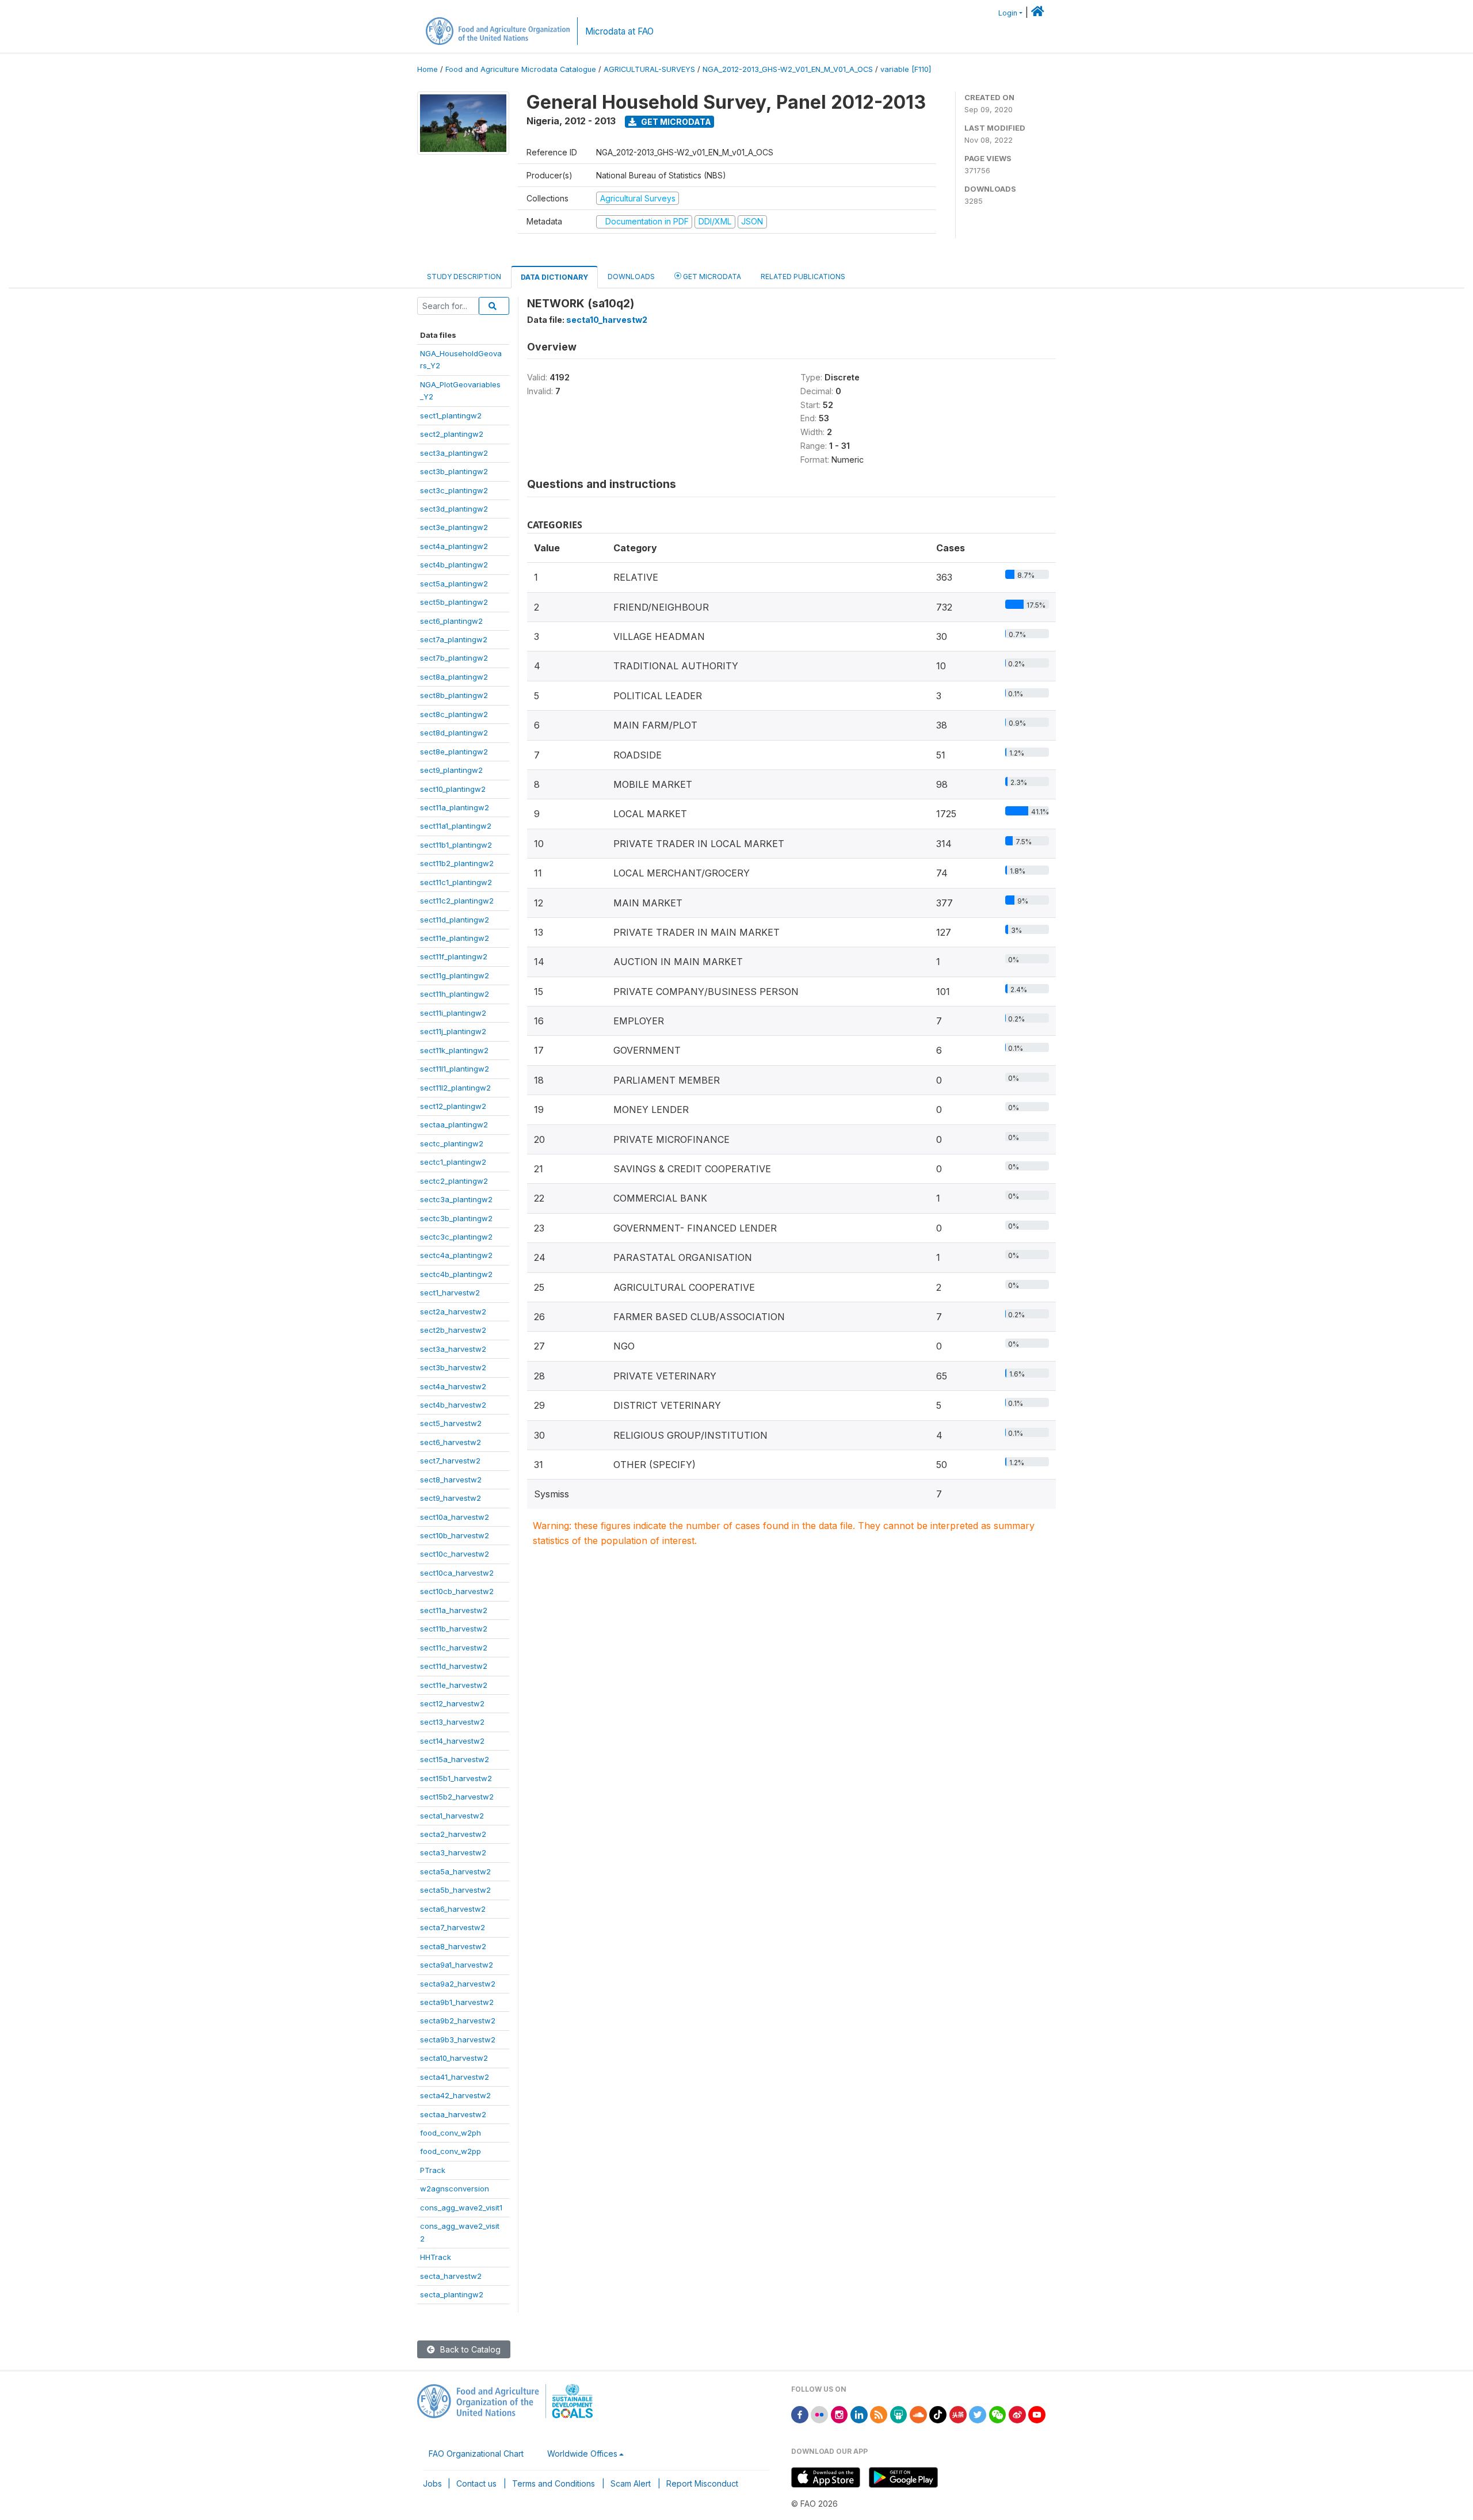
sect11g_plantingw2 (455, 975)
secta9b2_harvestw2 (458, 2020)
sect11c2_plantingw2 (457, 901)
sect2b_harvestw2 (453, 1330)
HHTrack (436, 2257)
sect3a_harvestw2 (453, 1349)
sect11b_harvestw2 (454, 1629)
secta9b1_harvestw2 (457, 2002)
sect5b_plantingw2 (454, 602)
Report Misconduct (702, 2483)
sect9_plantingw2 (451, 770)
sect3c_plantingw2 (454, 490)
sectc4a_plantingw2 (456, 1255)
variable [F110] (906, 69)
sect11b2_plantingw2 (457, 863)
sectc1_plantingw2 (453, 1162)
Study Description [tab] (464, 277)
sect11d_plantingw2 (455, 920)
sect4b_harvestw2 (453, 1405)
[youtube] (1037, 2414)
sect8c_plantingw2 (454, 714)
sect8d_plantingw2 (454, 733)
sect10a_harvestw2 (455, 1517)
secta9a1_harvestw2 (457, 1965)
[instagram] (839, 2414)
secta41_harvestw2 (455, 2077)
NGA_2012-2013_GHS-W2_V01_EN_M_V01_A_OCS (788, 69)
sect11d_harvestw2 (454, 1666)
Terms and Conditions (554, 2483)
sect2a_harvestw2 (453, 1312)
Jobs (432, 2483)
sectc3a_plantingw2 (456, 1199)
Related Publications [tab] (803, 277)
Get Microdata (675, 122)
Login (1008, 13)
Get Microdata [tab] (711, 277)
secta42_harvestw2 (455, 2095)
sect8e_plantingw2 (454, 752)
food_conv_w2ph (451, 2133)
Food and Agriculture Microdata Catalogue (521, 69)
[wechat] (998, 2414)
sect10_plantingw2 (453, 789)
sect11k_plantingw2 (454, 1050)
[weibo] (1017, 2414)
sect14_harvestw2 (452, 1741)
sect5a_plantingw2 (454, 584)
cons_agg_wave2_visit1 (461, 2208)
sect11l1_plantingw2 (455, 1069)
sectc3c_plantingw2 (456, 1237)
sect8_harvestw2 (451, 1480)
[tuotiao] (958, 2414)
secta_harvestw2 (451, 2276)
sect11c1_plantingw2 (456, 882)
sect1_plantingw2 (451, 415)
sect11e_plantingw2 (455, 938)
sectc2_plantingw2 (454, 1181)
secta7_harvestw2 (453, 1927)
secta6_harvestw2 (453, 1909)
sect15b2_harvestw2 (457, 1797)
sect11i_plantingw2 (453, 1013)
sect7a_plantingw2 (454, 639)
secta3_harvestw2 (453, 1852)
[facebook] (800, 2414)
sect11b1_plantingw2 (456, 845)
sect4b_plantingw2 (454, 565)
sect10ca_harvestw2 (457, 1573)
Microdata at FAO (619, 31)
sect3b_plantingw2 (454, 471)
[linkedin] (859, 2414)
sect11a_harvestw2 (454, 1610)
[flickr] (819, 2414)
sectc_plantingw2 (452, 1143)
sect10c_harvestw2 (455, 1554)
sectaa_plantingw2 (454, 1124)
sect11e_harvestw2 (454, 1685)
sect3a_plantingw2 (454, 453)
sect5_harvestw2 (451, 1423)
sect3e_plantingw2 (454, 527)
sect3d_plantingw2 (454, 509)
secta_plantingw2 (452, 2294)
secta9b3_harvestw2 (458, 2039)
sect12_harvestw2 (452, 1703)
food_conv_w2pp (451, 2151)
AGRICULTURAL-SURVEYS (649, 69)
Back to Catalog (469, 2349)
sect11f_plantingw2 (454, 956)
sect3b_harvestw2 (453, 1367)
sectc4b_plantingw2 (456, 1274)
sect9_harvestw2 (451, 1498)
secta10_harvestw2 (454, 2058)
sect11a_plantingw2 (455, 807)
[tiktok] (938, 2414)
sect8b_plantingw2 (454, 695)
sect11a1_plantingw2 (456, 826)
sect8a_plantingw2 (454, 677)
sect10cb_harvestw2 (457, 1591)
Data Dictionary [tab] (554, 277)
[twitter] (978, 2414)
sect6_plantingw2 (451, 621)
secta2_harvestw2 (453, 1834)
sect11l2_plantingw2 (455, 1088)
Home (428, 69)
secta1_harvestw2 (452, 1816)
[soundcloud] (918, 2414)
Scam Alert (631, 2483)
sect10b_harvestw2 (455, 1535)
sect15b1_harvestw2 (456, 1778)
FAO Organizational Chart (476, 2454)
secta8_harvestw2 (453, 1946)
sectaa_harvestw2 (453, 2114)
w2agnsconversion (455, 2189)
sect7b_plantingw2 (454, 658)
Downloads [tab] (631, 277)
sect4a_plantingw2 (454, 546)
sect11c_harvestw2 (454, 1648)
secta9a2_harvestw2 (458, 1984)
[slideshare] (899, 2414)
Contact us (476, 2483)
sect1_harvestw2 (450, 1293)
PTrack (433, 2170)
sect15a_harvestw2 (455, 1759)
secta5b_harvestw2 (455, 1890)
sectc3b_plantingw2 (456, 1218)
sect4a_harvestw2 (453, 1386)
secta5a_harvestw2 (455, 1871)
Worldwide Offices (582, 2454)
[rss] (879, 2414)
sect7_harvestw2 (450, 1461)
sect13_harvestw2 (452, 1722)
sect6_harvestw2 (451, 1442)
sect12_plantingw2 (453, 1106)
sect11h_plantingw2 (455, 994)
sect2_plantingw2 (452, 434)
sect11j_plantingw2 (453, 1031)
